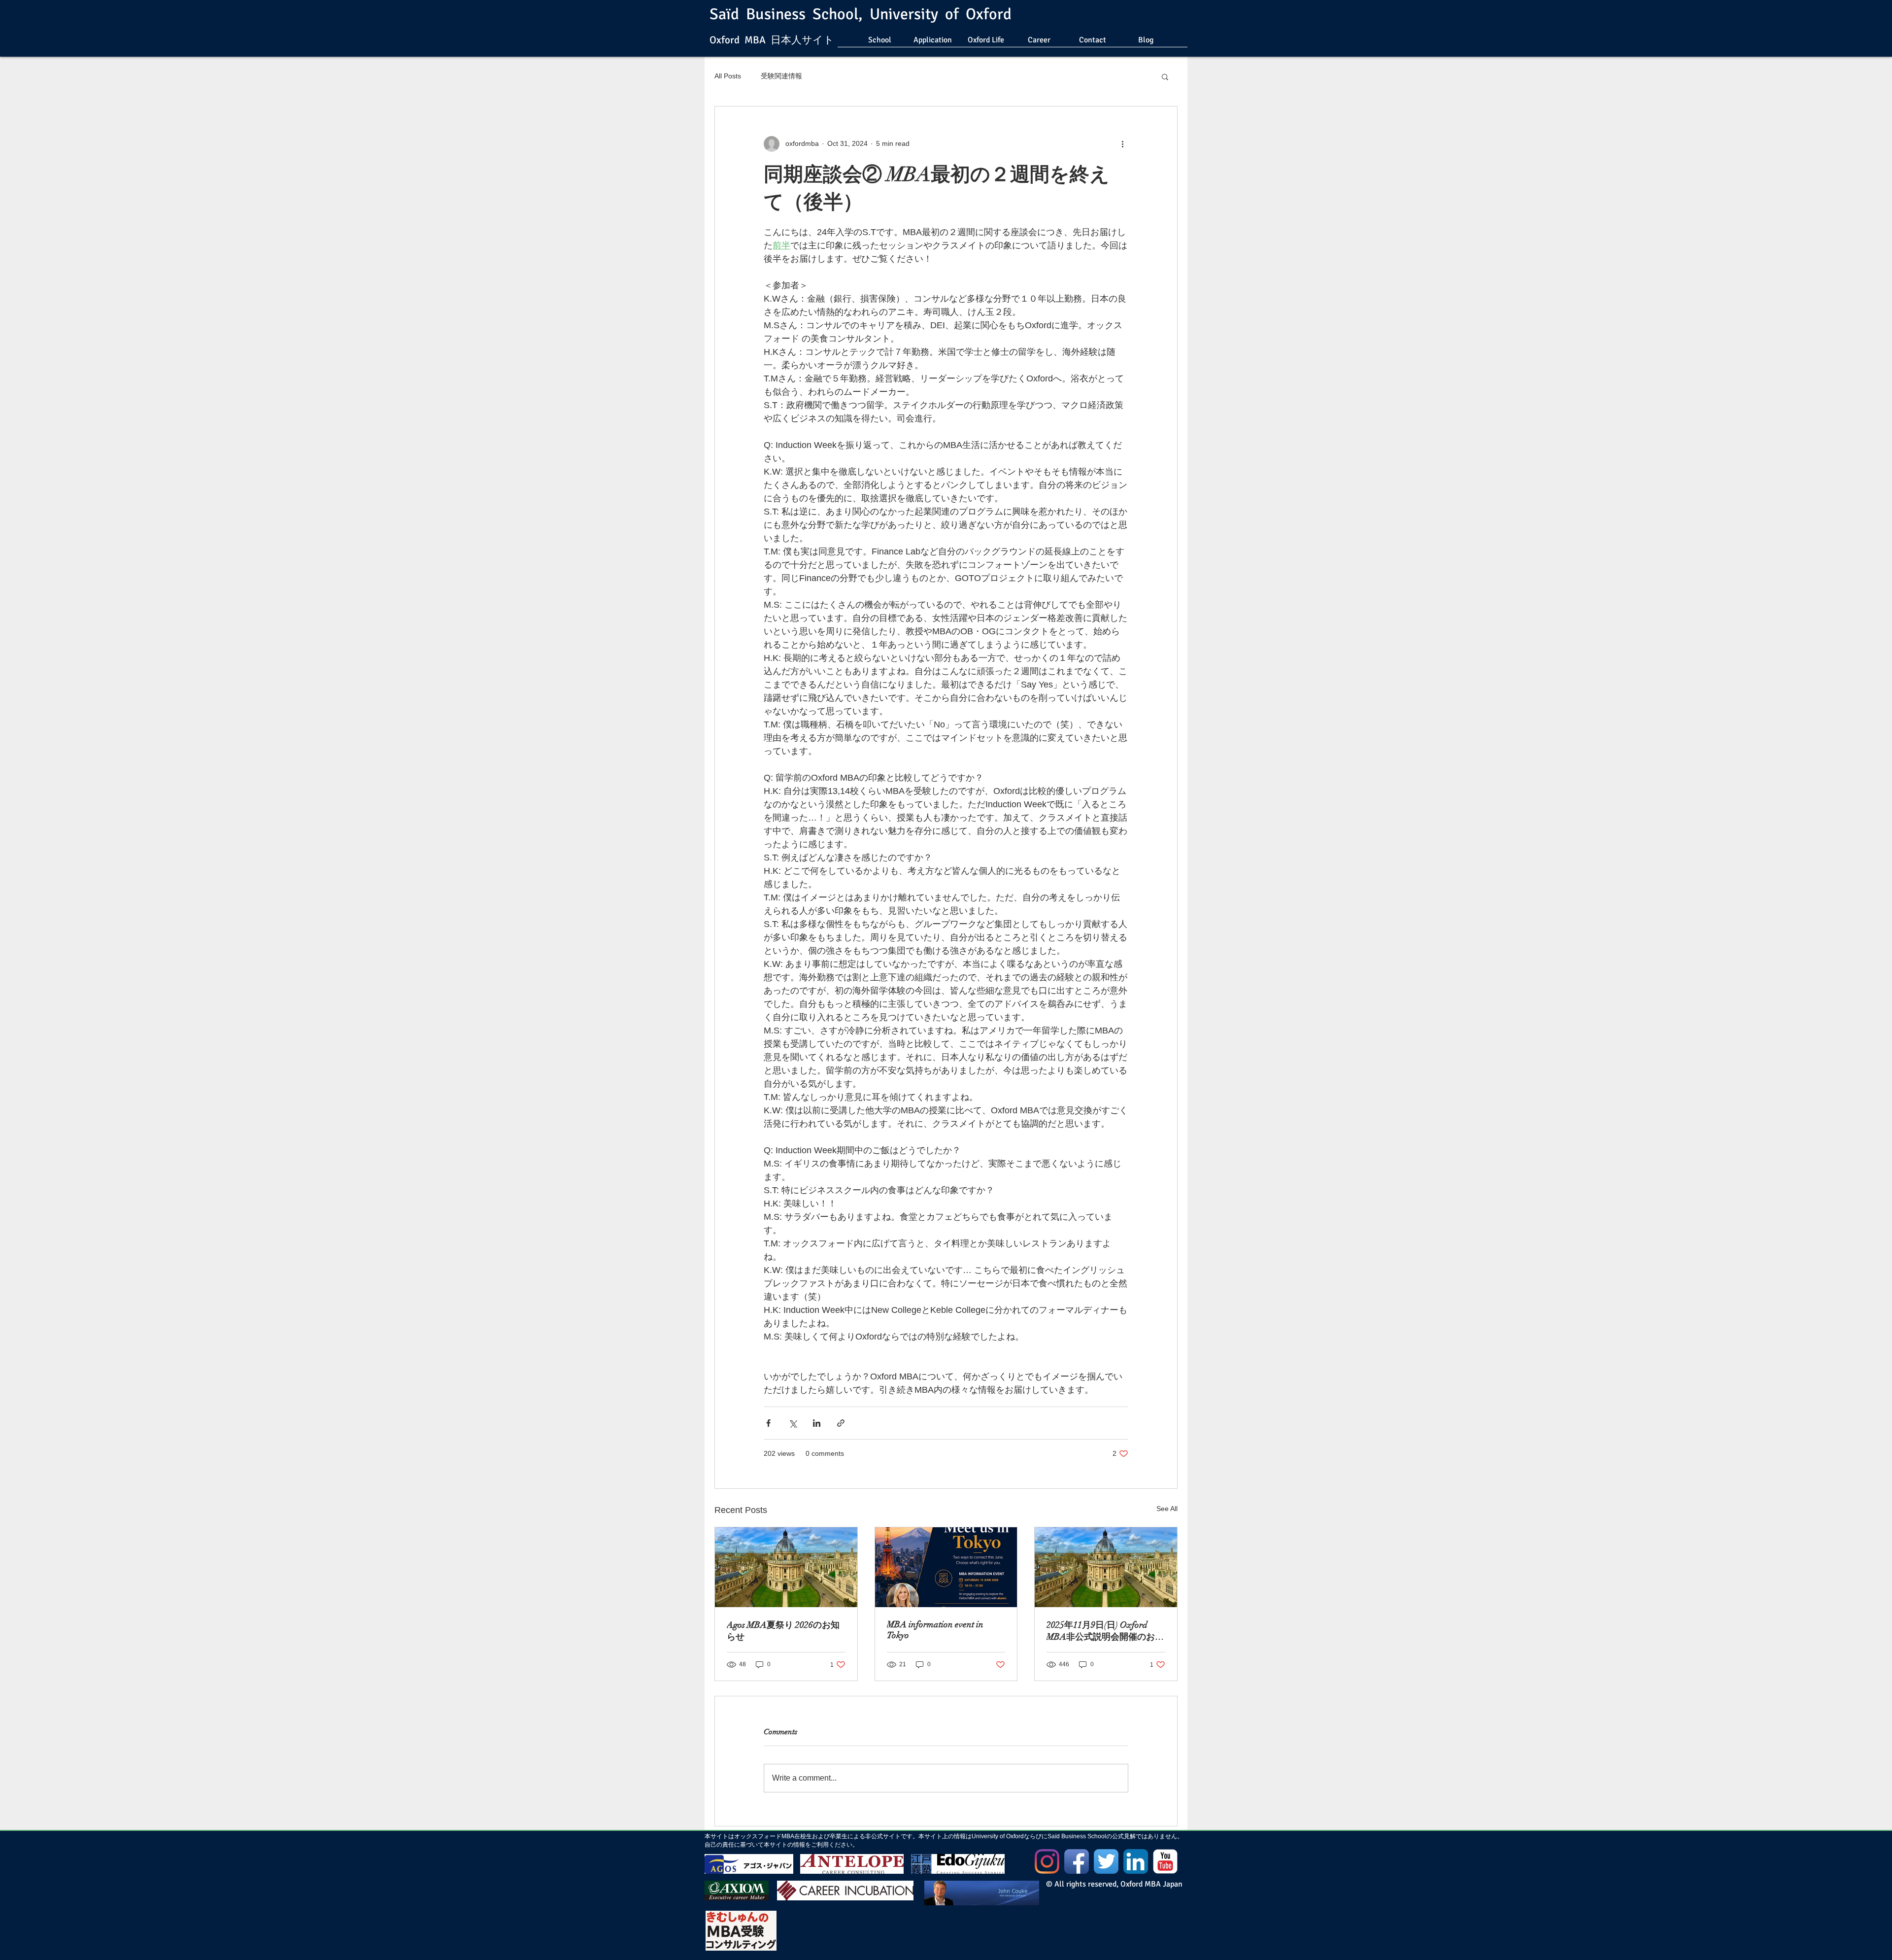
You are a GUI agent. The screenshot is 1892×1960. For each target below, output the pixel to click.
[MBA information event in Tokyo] (946, 1567)
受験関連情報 (781, 76)
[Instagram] (1047, 1861)
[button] (1165, 76)
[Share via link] (841, 1423)
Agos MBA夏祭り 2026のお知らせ (783, 1631)
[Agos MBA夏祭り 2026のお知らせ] (786, 1567)
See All (1167, 1509)
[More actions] (1122, 144)
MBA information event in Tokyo (935, 1630)
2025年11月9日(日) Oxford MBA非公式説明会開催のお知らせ (1105, 1631)
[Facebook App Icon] (1077, 1861)
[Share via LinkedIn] (817, 1423)
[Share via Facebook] (768, 1423)
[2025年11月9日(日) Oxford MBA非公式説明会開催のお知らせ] (1106, 1567)
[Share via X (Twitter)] (793, 1423)
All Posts (728, 76)
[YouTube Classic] (1165, 1861)
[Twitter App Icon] (1106, 1861)
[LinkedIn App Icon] (1136, 1861)
